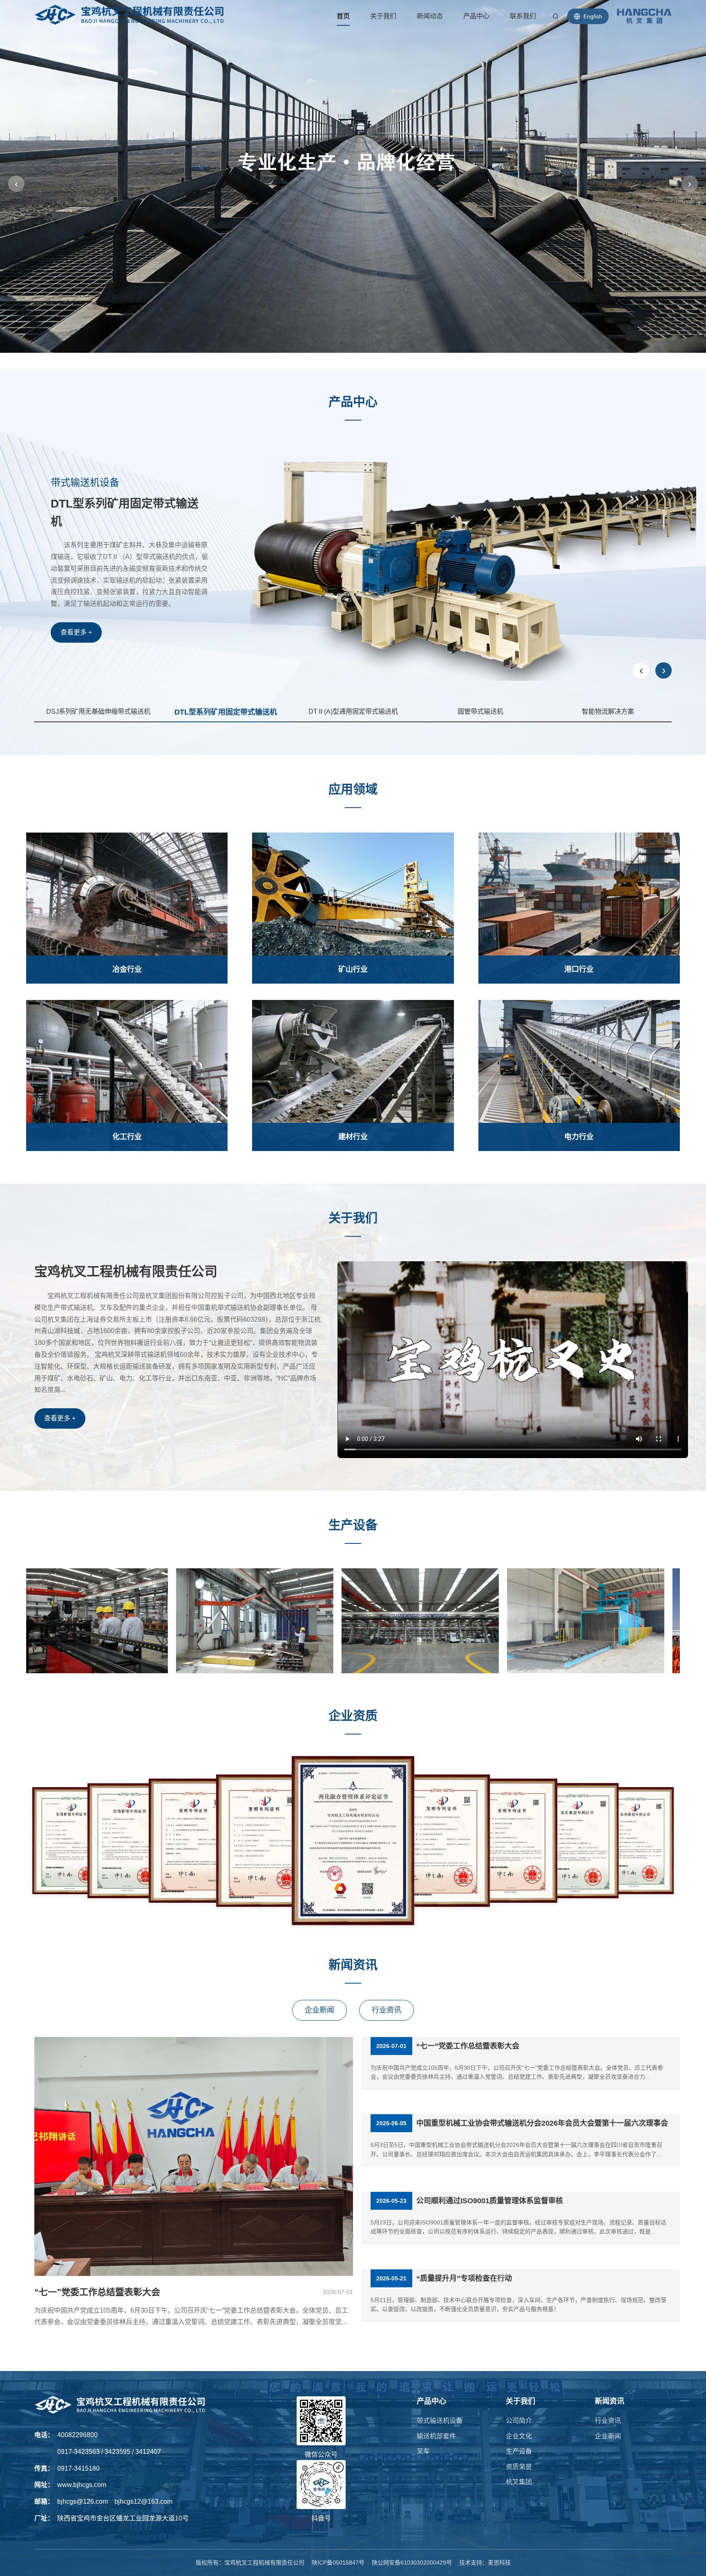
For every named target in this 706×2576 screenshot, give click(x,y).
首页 (343, 16)
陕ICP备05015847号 (338, 2563)
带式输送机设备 (440, 2421)
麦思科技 (499, 2563)
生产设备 (519, 2451)
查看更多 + (76, 594)
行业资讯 (387, 2010)
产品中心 (476, 16)
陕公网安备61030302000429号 (412, 2563)
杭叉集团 (519, 2482)
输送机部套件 (436, 2436)
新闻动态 (430, 16)
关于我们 (383, 16)
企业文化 (519, 2436)
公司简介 (519, 2421)
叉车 (423, 2451)
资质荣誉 (519, 2467)
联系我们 (523, 16)
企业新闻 (319, 2010)
